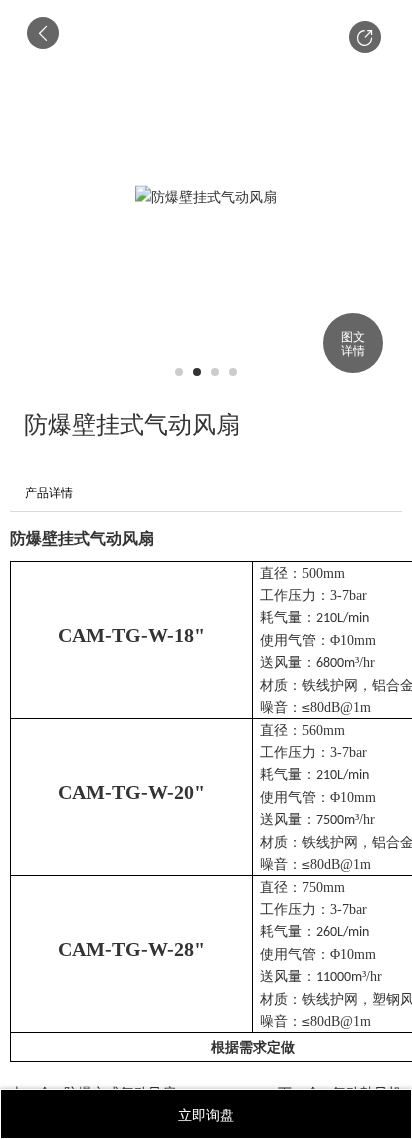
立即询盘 (206, 1114)
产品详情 (49, 493)
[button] (365, 37)
